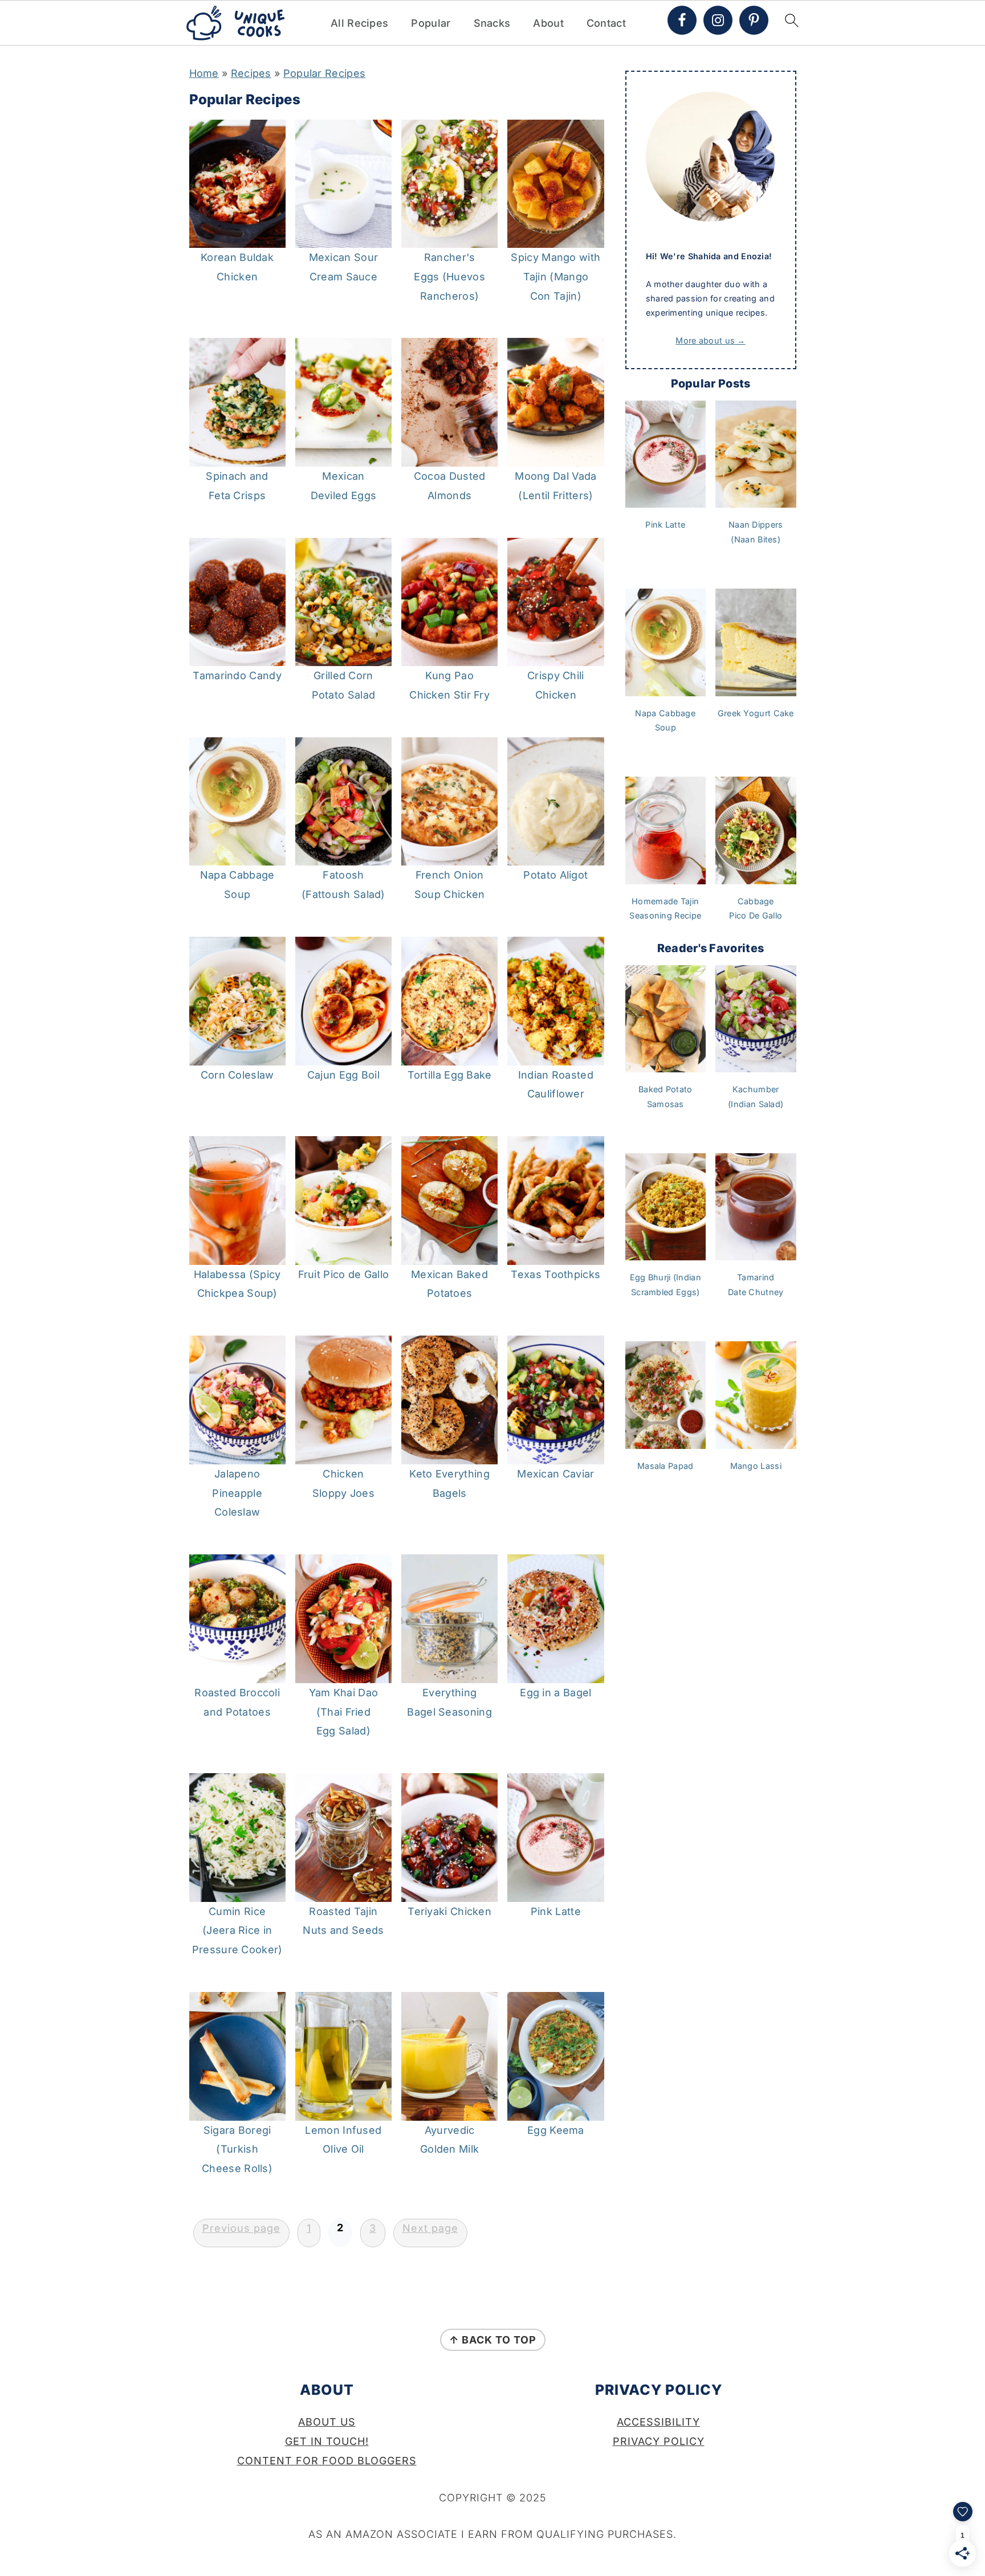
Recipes (251, 73)
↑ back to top (493, 2340)
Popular (431, 23)
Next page (430, 2228)
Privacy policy (659, 2441)
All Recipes (359, 23)
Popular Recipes (325, 73)
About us (327, 2422)
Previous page (241, 2228)
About (548, 23)
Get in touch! (327, 2441)
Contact (606, 23)
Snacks (492, 23)
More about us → (711, 340)
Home (204, 73)
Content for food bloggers (327, 2461)
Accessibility (658, 2422)
